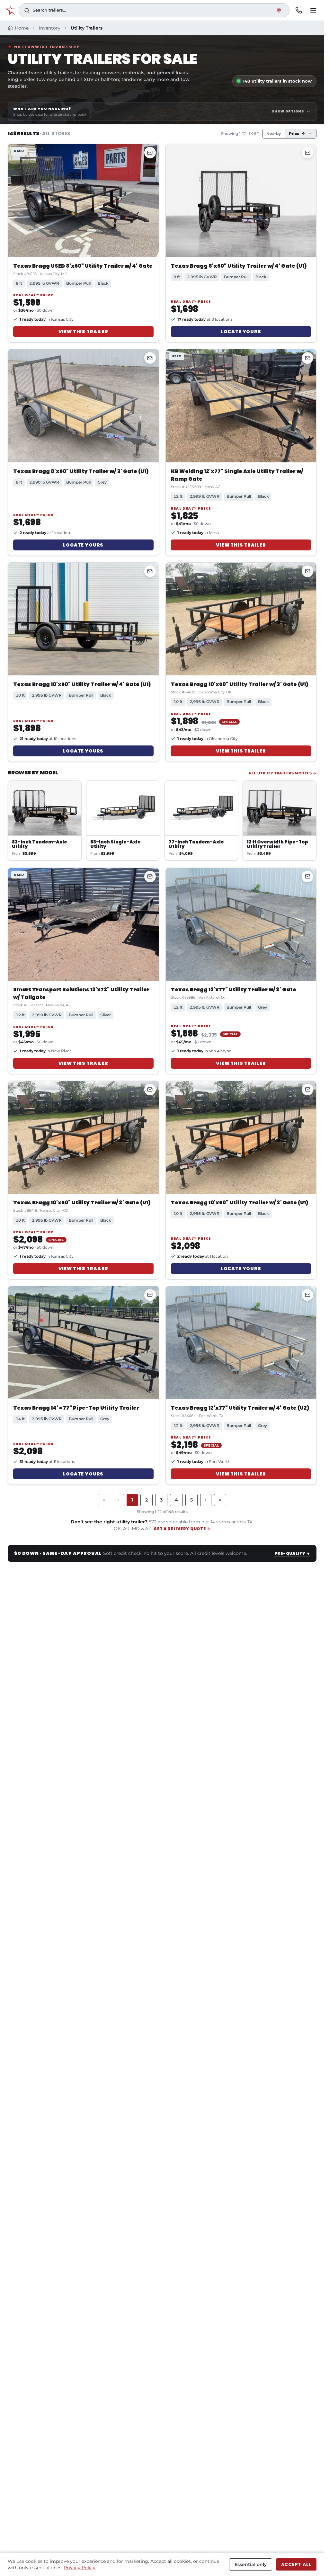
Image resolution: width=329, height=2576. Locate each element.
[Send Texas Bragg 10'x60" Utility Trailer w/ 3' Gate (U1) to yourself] (307, 571)
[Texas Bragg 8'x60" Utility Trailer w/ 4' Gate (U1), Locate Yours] (241, 200)
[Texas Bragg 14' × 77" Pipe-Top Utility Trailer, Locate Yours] (83, 1343)
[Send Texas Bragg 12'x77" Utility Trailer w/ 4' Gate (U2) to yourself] (307, 1295)
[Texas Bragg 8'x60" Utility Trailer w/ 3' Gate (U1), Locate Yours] (83, 406)
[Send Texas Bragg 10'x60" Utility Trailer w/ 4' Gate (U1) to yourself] (150, 571)
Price (294, 134)
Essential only (251, 2564)
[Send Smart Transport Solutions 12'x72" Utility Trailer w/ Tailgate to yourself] (150, 877)
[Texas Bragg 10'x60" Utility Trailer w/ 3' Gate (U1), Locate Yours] (241, 1137)
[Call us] (298, 10)
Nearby (274, 134)
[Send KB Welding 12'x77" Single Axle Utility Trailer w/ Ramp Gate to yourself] (307, 358)
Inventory (50, 28)
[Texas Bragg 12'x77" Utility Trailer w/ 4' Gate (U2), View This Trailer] (241, 1343)
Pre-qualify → (292, 1553)
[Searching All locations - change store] (279, 10)
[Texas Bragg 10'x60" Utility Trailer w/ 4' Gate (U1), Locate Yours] (83, 619)
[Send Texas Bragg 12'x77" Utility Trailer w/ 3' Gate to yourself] (307, 877)
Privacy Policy (80, 2568)
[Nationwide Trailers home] (10, 10)
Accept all (296, 2564)
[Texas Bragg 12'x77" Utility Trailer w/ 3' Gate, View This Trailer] (241, 924)
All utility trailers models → (282, 773)
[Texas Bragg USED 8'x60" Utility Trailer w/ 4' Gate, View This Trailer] (83, 200)
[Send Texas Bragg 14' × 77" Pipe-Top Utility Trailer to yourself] (150, 1295)
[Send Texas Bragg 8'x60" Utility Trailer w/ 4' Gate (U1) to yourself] (307, 153)
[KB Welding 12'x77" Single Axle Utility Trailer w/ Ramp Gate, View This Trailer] (241, 406)
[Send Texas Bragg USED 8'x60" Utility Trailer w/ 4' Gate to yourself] (150, 153)
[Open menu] (313, 10)
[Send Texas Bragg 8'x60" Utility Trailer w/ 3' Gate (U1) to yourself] (150, 358)
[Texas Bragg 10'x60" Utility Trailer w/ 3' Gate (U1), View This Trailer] (241, 619)
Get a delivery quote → (182, 1529)
